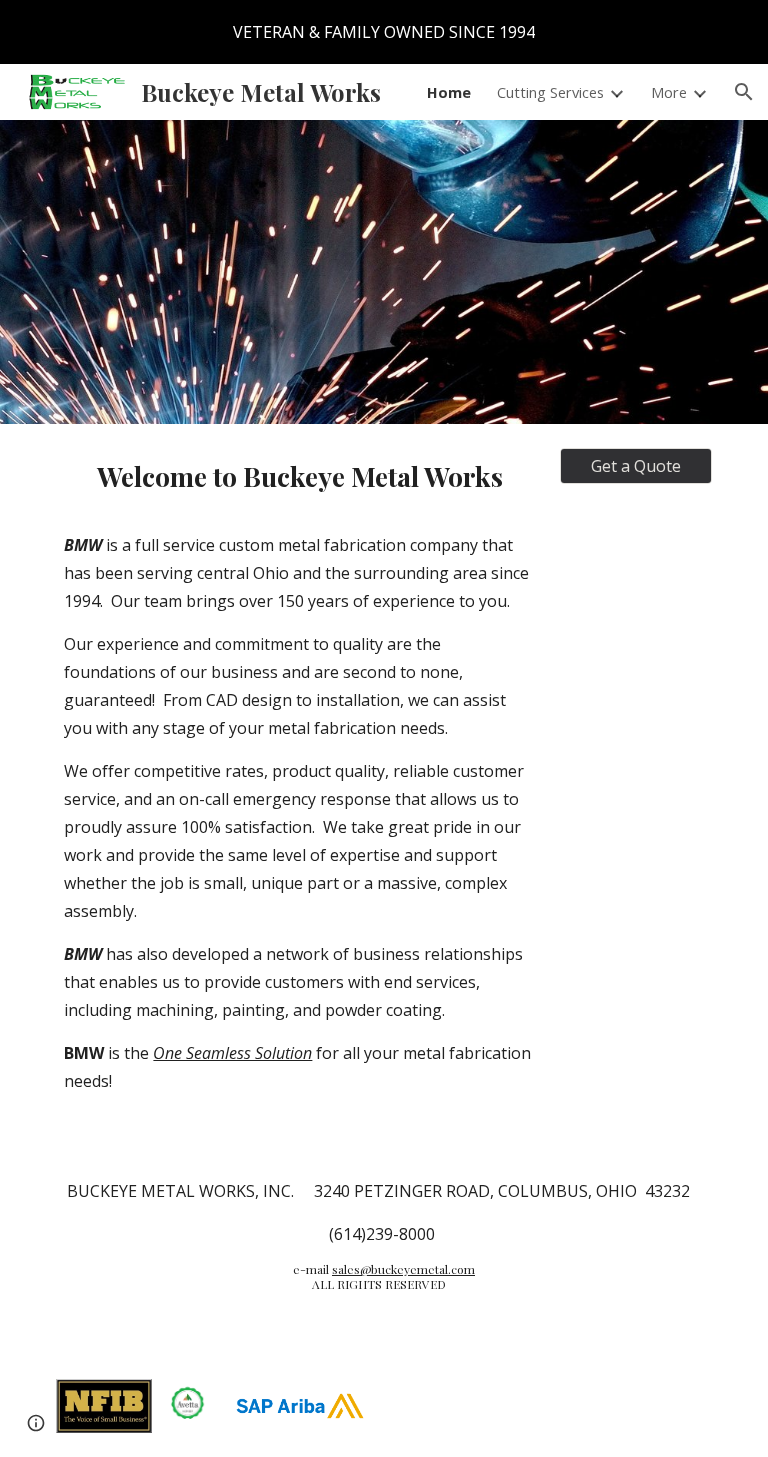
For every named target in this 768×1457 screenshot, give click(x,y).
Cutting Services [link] (550, 92)
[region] (384, 32)
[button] (744, 92)
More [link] (669, 92)
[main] (299, 784)
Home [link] (449, 92)
